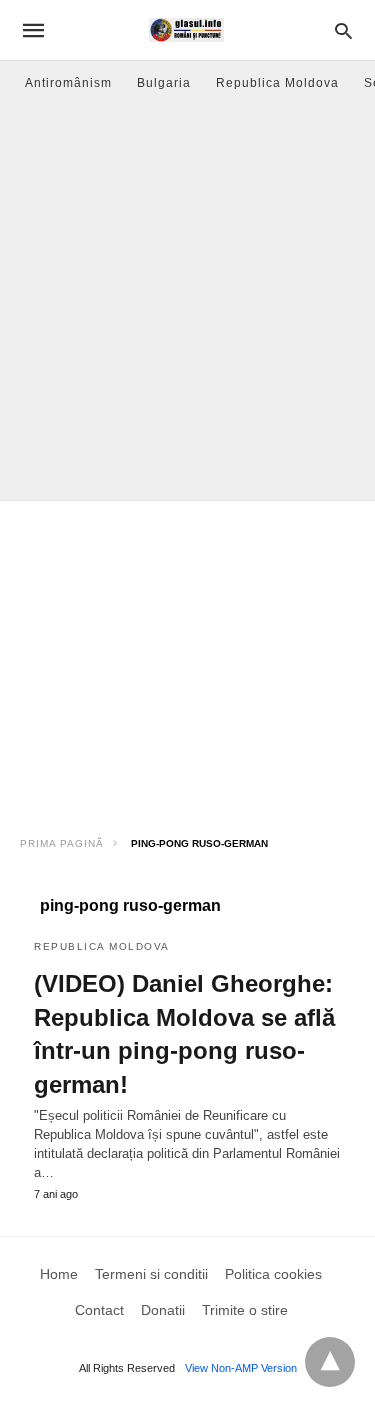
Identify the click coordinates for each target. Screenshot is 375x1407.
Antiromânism (68, 83)
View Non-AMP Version (241, 1368)
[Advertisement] (187, 302)
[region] (187, 661)
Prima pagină (62, 843)
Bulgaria (164, 83)
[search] (343, 30)
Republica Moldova (277, 83)
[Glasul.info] (186, 30)
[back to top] (330, 1362)
